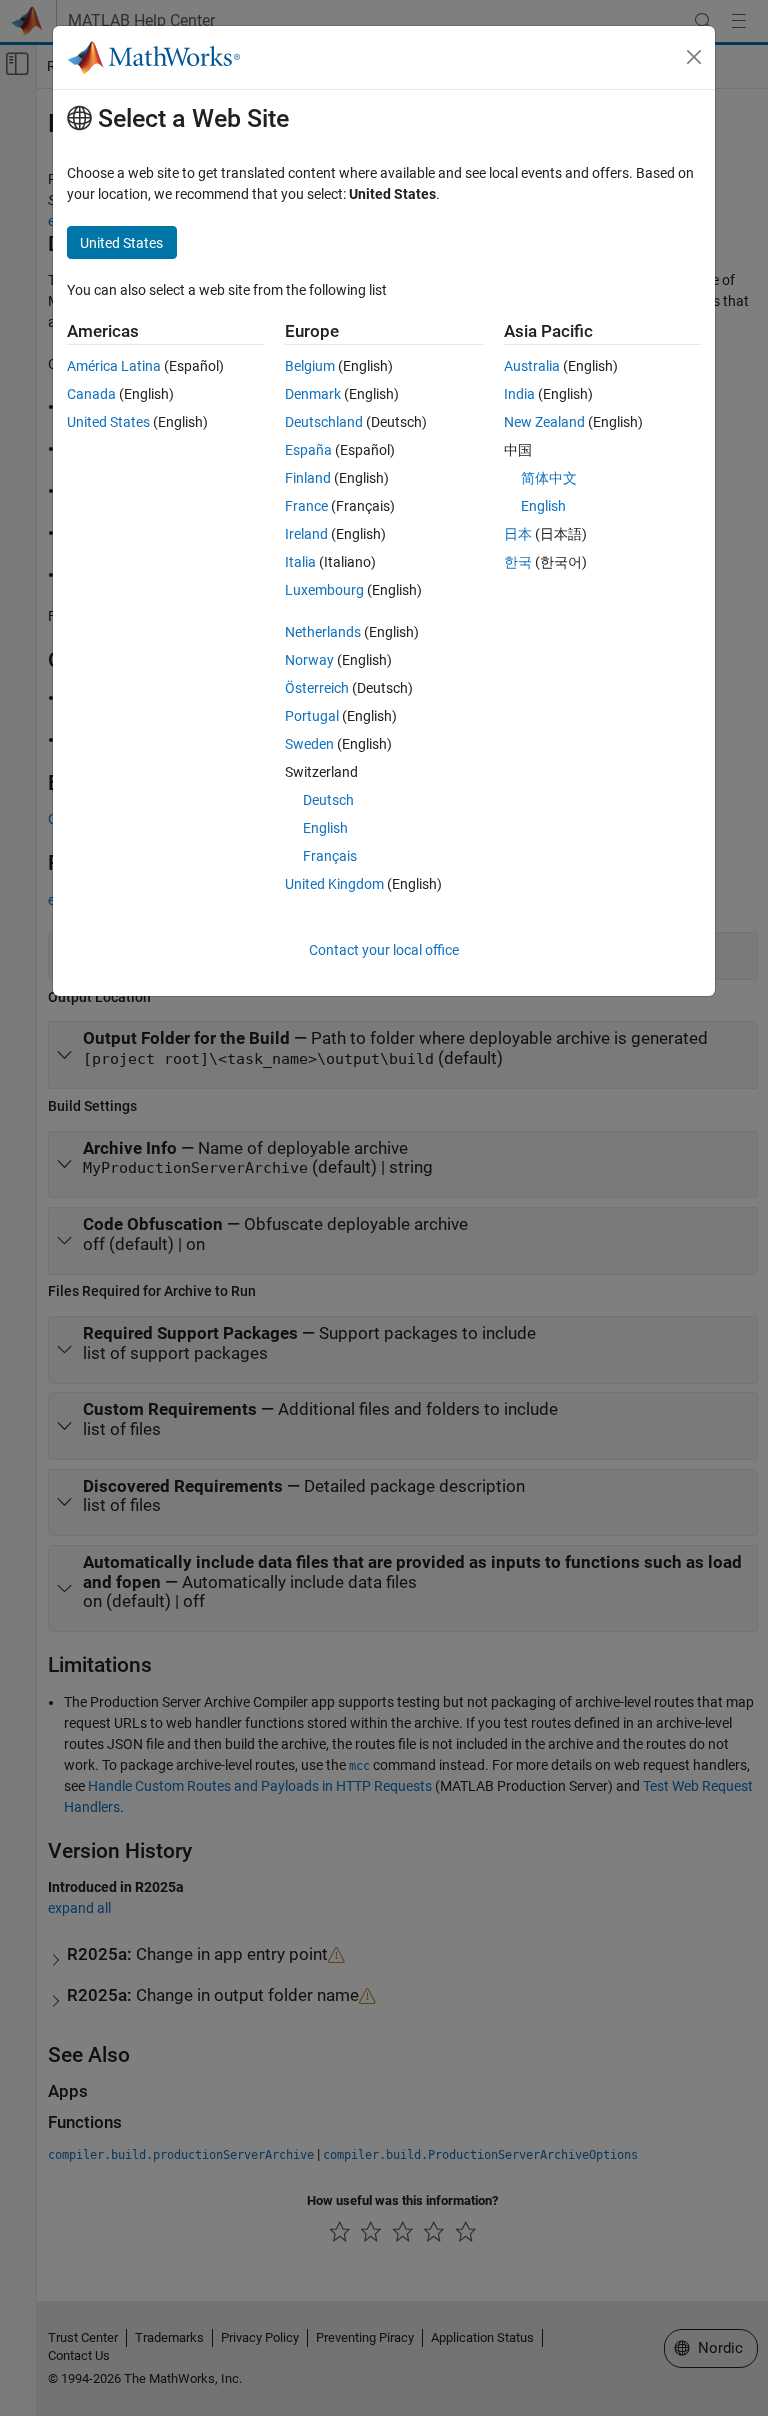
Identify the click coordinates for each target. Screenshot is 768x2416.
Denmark (313, 394)
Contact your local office (384, 950)
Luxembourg (324, 590)
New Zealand (544, 422)
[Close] (694, 57)
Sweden (309, 744)
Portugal (312, 716)
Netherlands (323, 632)
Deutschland (324, 422)
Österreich (317, 688)
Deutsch (328, 800)
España (308, 450)
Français (330, 856)
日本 (518, 534)
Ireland (306, 534)
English (325, 828)
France (306, 506)
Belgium (310, 366)
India (519, 394)
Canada (91, 394)
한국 (518, 562)
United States (108, 422)
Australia (532, 366)
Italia (300, 562)
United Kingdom (334, 884)
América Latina (114, 366)
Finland (308, 478)
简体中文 (549, 478)
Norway (309, 660)
